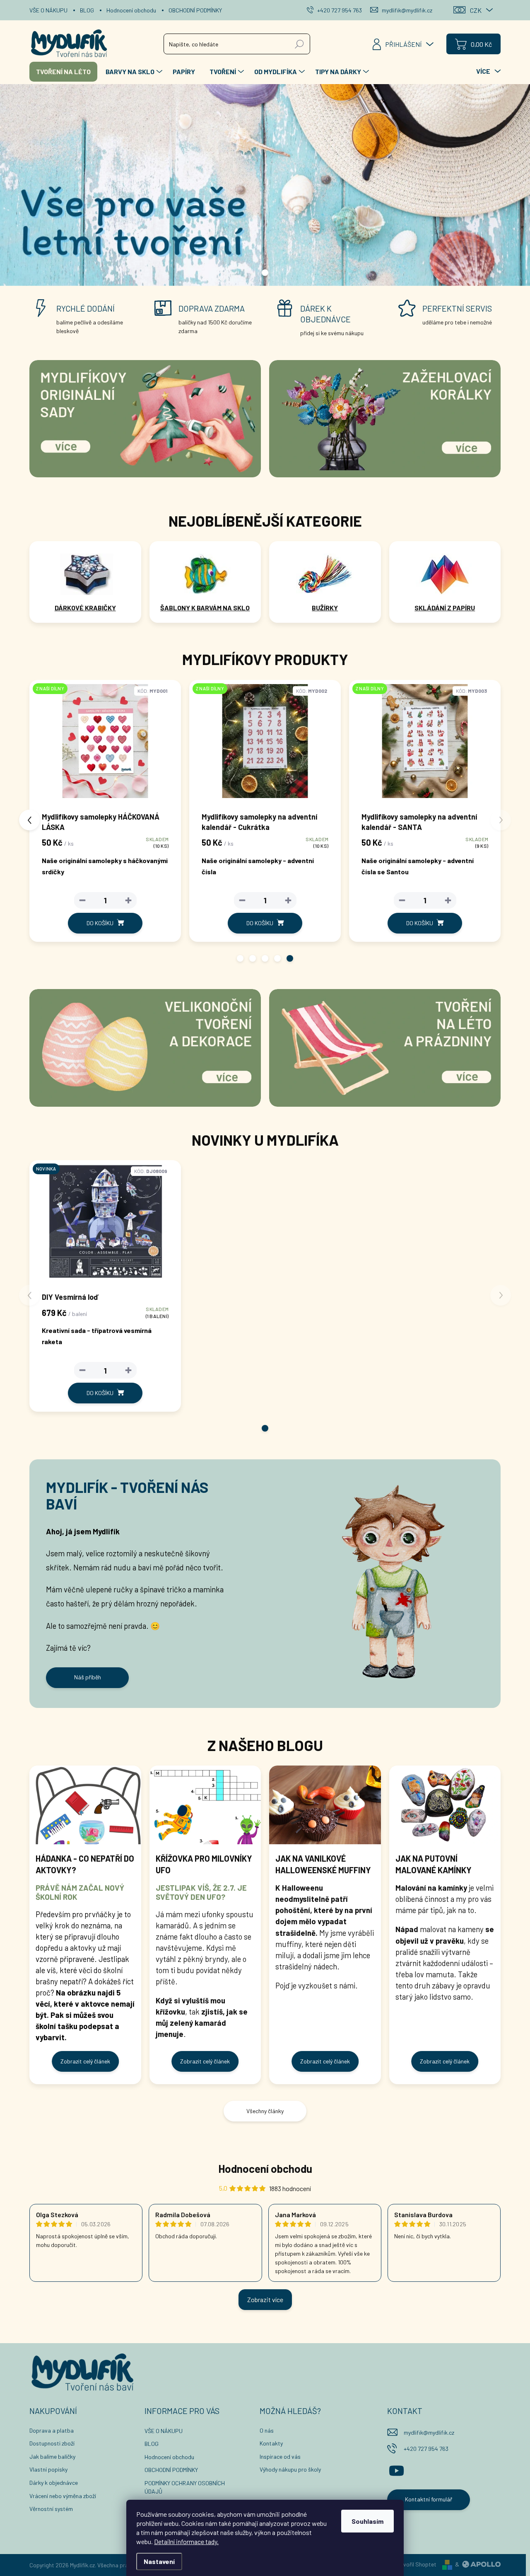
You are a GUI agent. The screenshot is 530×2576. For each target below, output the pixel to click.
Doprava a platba (52, 2430)
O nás (267, 2430)
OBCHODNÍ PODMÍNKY (195, 10)
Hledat (300, 44)
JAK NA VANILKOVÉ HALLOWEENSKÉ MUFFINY (323, 1864)
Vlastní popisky (48, 2469)
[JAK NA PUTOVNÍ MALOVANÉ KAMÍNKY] (445, 1805)
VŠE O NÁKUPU (48, 10)
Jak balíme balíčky (52, 2456)
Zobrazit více (265, 2299)
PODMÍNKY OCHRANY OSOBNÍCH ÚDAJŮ (185, 2487)
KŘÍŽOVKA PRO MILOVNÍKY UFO (204, 1864)
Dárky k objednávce (54, 2483)
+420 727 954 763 (426, 2449)
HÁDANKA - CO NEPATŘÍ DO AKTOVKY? (85, 1864)
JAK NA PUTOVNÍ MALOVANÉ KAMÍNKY (434, 1864)
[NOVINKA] (105, 1225)
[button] (240, 958)
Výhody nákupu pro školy (290, 2469)
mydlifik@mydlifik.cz (429, 2432)
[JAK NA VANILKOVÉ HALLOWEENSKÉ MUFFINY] (325, 1805)
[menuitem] (63, 72)
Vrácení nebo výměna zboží (63, 2496)
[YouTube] (396, 2470)
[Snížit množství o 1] (161, 900)
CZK (476, 10)
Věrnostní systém (51, 2509)
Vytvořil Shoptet (416, 2564)
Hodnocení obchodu (131, 10)
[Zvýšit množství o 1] (47, 900)
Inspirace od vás (280, 2456)
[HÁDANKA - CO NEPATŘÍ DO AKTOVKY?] (85, 1805)
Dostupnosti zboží (52, 2443)
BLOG (87, 10)
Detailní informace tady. (186, 2541)
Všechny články (265, 2111)
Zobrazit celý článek (85, 2061)
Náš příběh (88, 1677)
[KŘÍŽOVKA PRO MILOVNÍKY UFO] (205, 1805)
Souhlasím (367, 2521)
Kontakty (271, 2443)
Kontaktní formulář (429, 2499)
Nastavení (159, 2561)
